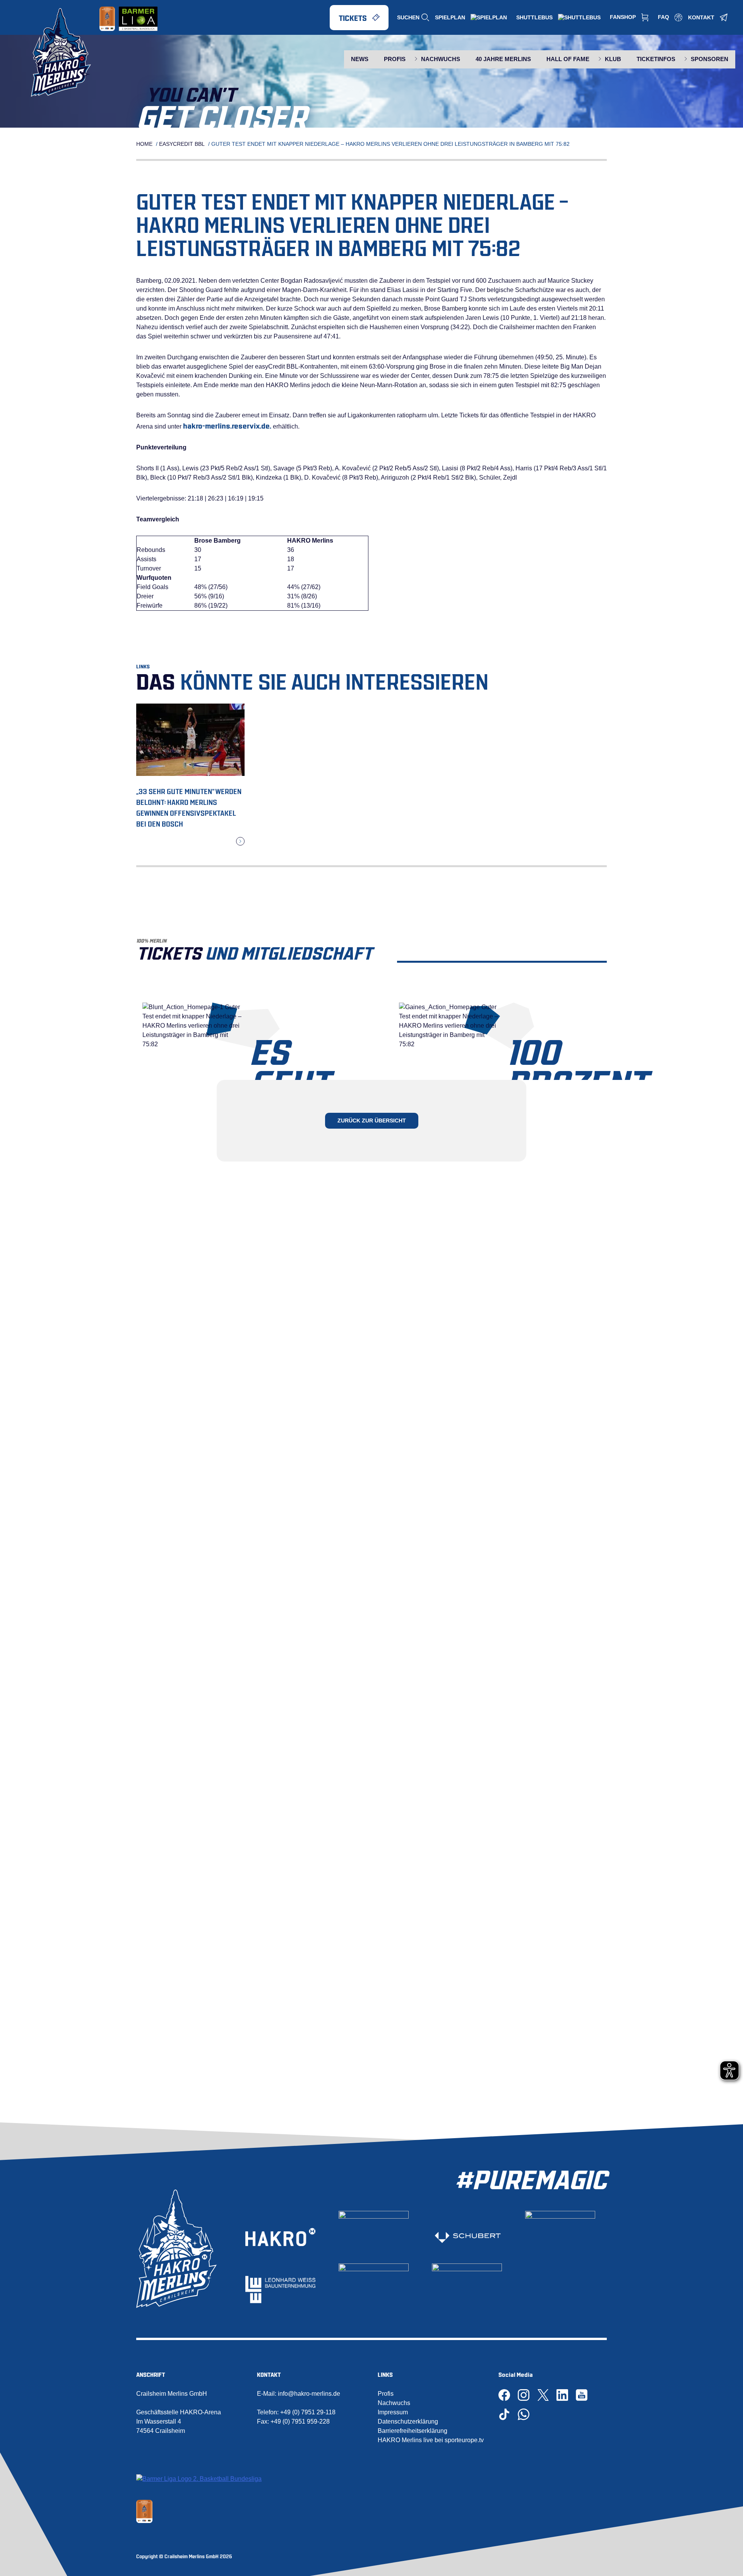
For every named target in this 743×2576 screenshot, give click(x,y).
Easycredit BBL (182, 144)
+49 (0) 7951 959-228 (300, 2421)
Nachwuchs (394, 2403)
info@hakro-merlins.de (309, 2394)
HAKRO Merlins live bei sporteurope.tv (431, 2440)
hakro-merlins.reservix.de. (227, 425)
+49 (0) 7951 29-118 (308, 2412)
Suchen (408, 17)
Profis (386, 2394)
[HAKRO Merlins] (66, 52)
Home (144, 144)
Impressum (393, 2412)
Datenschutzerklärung (408, 2421)
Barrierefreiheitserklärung (413, 2431)
